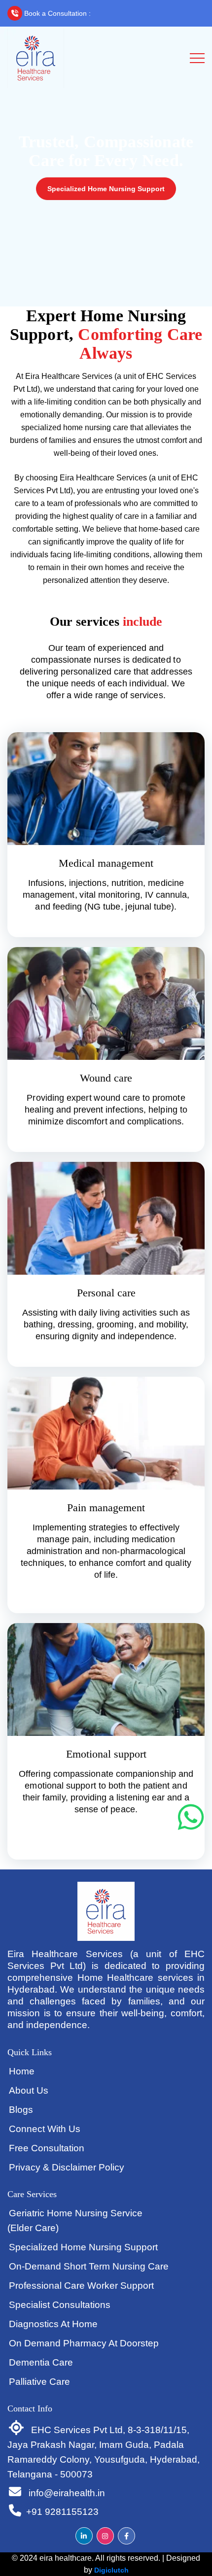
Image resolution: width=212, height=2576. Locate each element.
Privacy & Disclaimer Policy (67, 2167)
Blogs (21, 2110)
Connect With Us (45, 2129)
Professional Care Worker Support (81, 2286)
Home (22, 2071)
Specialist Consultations (60, 2305)
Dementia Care (41, 2362)
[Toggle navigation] (197, 58)
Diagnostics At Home (53, 2324)
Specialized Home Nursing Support (106, 189)
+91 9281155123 (129, 13)
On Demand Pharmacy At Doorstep (84, 2343)
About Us (29, 2090)
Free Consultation (47, 2148)
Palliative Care (39, 2382)
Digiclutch (111, 2570)
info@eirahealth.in (66, 2493)
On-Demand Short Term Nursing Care (89, 2266)
